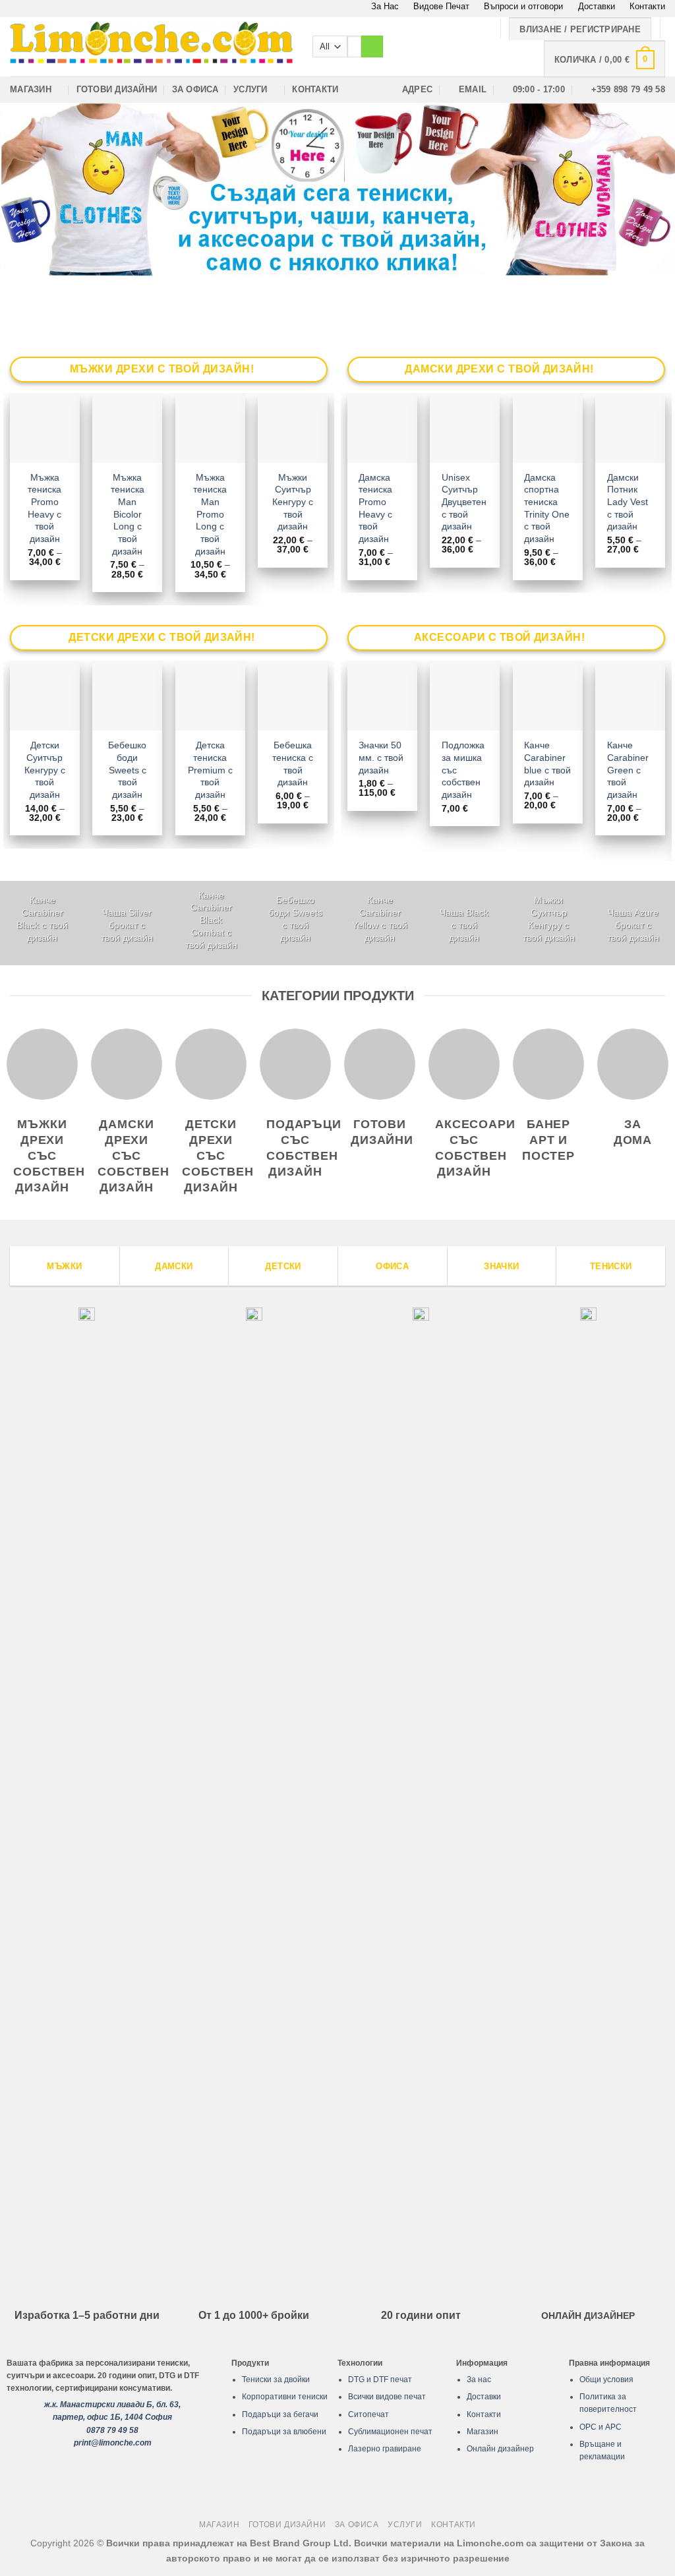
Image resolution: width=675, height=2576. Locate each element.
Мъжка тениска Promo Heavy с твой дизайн (44, 508)
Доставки (597, 6)
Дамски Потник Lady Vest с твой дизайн (628, 502)
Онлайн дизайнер (500, 2449)
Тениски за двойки (276, 2380)
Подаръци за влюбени (284, 2432)
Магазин (31, 89)
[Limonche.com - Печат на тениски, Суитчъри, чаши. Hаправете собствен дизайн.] (151, 46)
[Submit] (372, 47)
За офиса (195, 89)
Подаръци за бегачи (280, 2414)
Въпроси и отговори (523, 6)
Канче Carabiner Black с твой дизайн (42, 918)
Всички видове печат (387, 2397)
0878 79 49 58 (112, 2430)
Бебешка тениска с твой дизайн (293, 764)
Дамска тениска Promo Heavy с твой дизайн (375, 508)
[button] (604, 59)
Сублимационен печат (390, 2432)
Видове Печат (441, 6)
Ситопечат (368, 2414)
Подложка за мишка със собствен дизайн (463, 770)
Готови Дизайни (117, 89)
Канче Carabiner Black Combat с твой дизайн (211, 920)
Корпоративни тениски (285, 2397)
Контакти (647, 6)
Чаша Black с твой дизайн (464, 925)
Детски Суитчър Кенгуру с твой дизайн (45, 770)
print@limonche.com (113, 2443)
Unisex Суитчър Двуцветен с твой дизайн (464, 502)
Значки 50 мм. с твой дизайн (381, 757)
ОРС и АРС (601, 2427)
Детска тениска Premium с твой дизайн (210, 770)
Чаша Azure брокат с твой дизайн (633, 925)
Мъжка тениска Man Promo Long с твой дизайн (210, 514)
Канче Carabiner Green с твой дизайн (628, 770)
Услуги (250, 89)
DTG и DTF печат (380, 2380)
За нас (479, 2380)
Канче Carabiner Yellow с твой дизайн (380, 918)
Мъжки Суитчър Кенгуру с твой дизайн (293, 502)
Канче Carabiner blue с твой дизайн (547, 764)
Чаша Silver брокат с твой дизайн (127, 925)
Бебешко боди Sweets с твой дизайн (127, 770)
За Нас (385, 6)
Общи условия (606, 2380)
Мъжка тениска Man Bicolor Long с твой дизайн (128, 514)
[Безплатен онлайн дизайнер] (337, 190)
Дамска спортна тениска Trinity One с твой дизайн (547, 508)
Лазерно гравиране (385, 2449)
